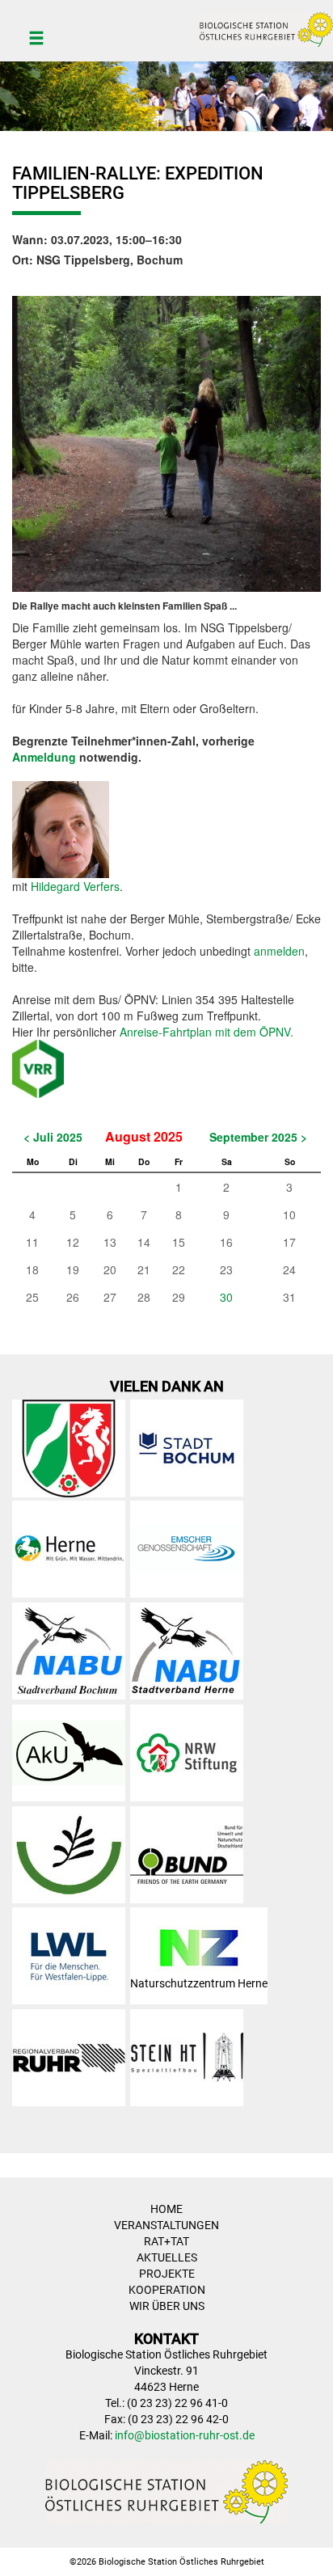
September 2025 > (258, 1137)
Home (166, 2209)
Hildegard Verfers (75, 886)
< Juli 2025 (53, 1137)
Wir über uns (167, 2306)
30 (226, 1297)
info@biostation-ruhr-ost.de (185, 2435)
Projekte (167, 2274)
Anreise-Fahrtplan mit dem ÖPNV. (207, 1032)
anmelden (279, 951)
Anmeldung (44, 757)
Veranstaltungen (166, 2225)
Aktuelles (167, 2257)
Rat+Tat (166, 2241)
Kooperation (167, 2290)
